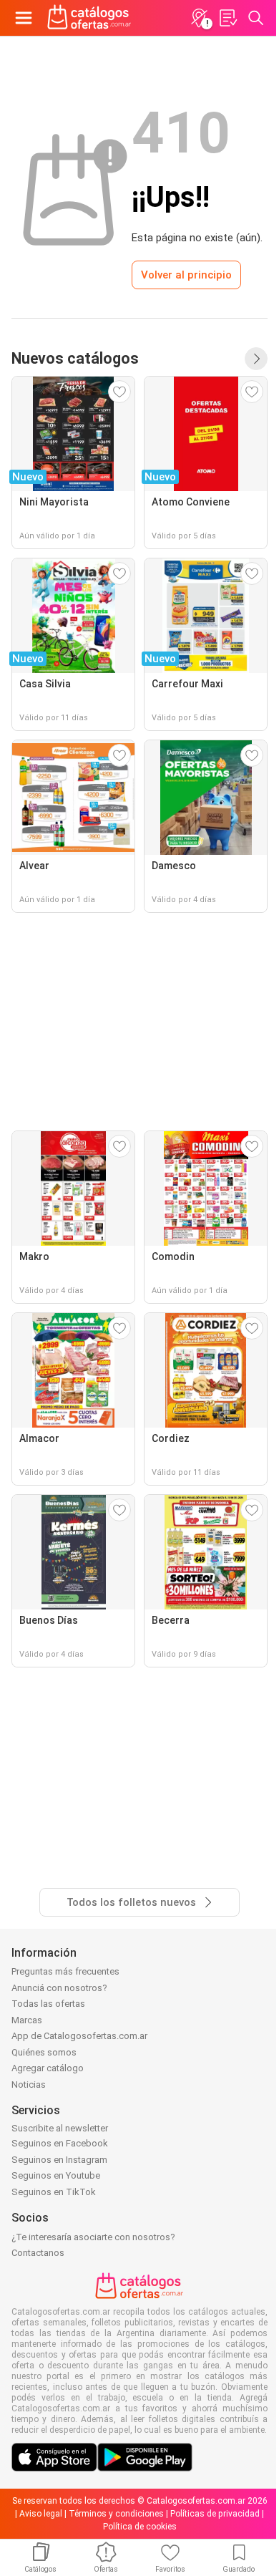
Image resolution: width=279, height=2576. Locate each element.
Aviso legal (41, 2514)
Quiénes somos (44, 2052)
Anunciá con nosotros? (59, 1988)
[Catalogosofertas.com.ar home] (89, 18)
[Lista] (227, 18)
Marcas (27, 2020)
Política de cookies (140, 2527)
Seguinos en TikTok (54, 2192)
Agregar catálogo (48, 2068)
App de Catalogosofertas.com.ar (79, 2036)
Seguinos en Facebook (60, 2143)
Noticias (29, 2084)
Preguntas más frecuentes (65, 1971)
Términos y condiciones (116, 2514)
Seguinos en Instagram (59, 2160)
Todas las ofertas (48, 2004)
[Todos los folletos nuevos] (256, 359)
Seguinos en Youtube (56, 2175)
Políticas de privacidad (215, 2514)
